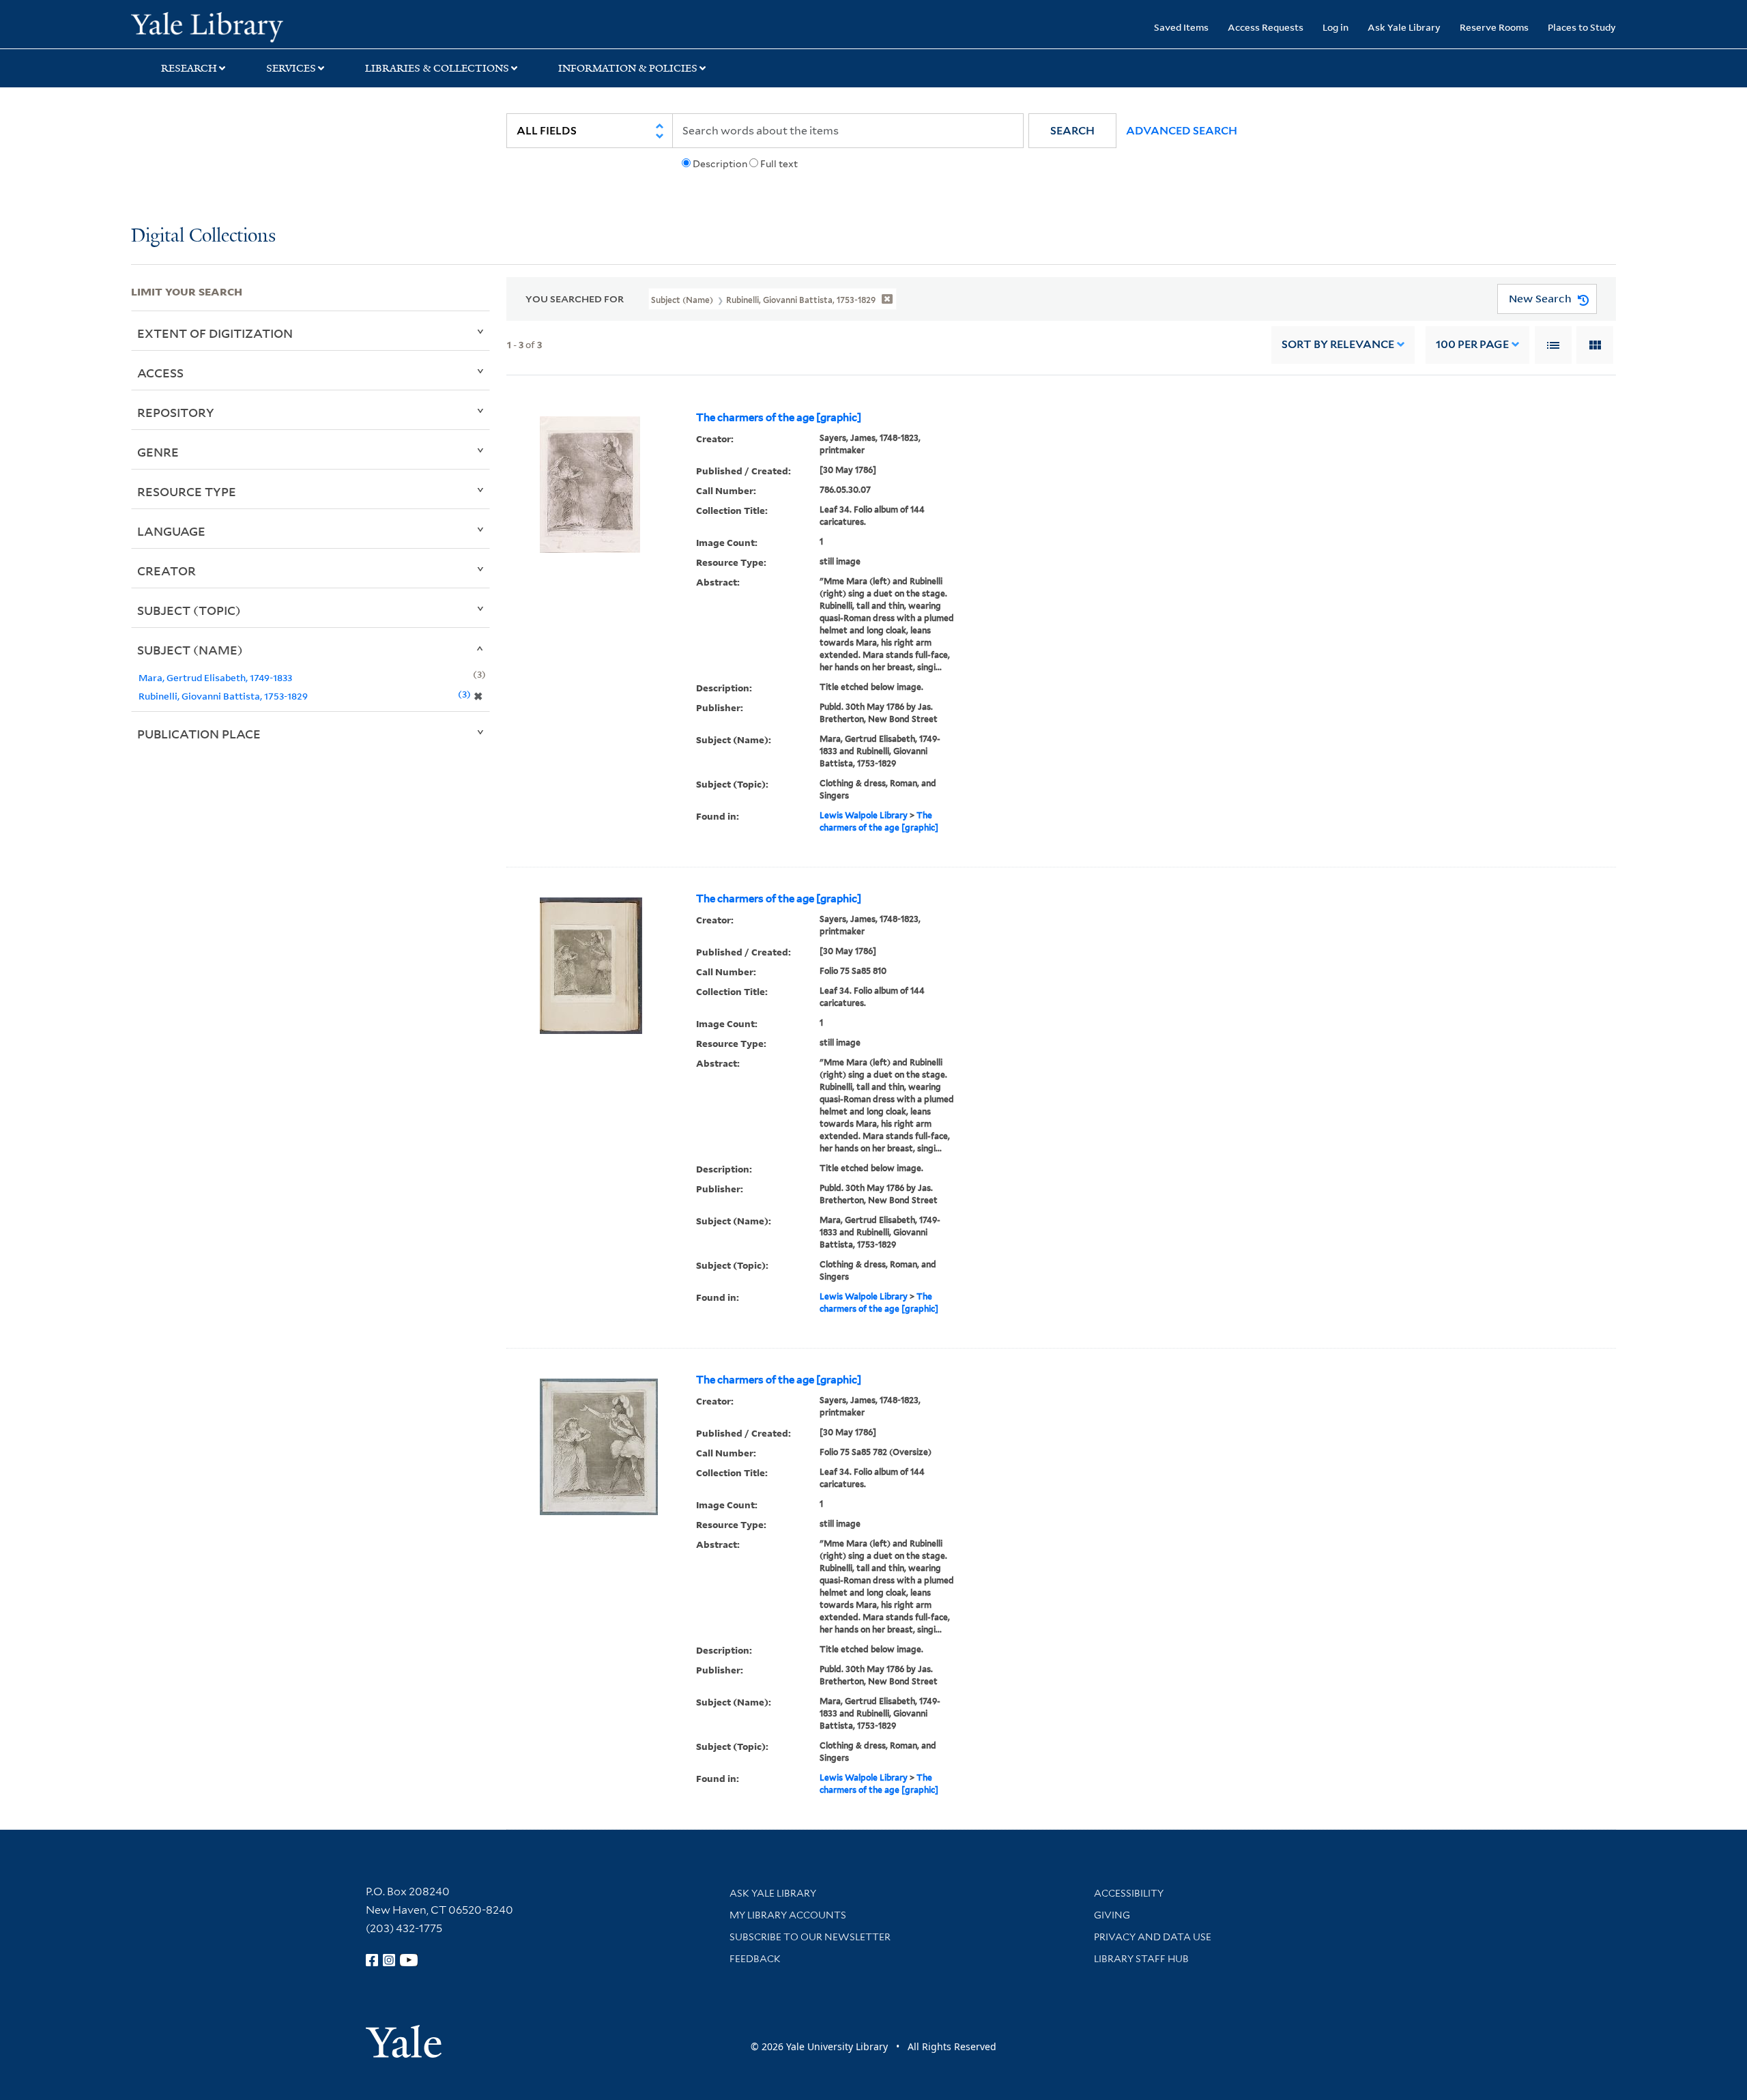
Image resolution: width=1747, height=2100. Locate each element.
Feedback (755, 1959)
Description (720, 164)
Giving (1112, 1915)
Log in (1335, 27)
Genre (158, 452)
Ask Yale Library (1404, 27)
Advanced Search (1182, 131)
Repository (176, 412)
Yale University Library (242, 26)
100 (1472, 344)
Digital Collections (203, 236)
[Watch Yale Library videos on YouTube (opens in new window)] (409, 1960)
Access (160, 373)
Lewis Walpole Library (864, 815)
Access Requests (1266, 27)
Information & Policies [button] (628, 68)
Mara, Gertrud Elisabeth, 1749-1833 (215, 677)
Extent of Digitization (215, 333)
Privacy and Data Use (1153, 1937)
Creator (167, 571)
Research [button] (189, 68)
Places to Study (1582, 27)
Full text (779, 164)
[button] (1072, 131)
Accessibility (1129, 1893)
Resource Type (187, 491)
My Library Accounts (788, 1915)
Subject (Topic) (189, 610)
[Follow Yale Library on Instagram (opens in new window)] (389, 1960)
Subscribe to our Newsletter (810, 1937)
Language (171, 531)
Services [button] (291, 68)
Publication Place (199, 734)
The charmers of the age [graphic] (779, 418)
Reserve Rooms (1494, 27)
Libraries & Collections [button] (437, 68)
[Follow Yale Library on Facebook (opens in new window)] (372, 1960)
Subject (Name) (190, 650)
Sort (1338, 344)
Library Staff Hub (1141, 1959)
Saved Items (1181, 27)
